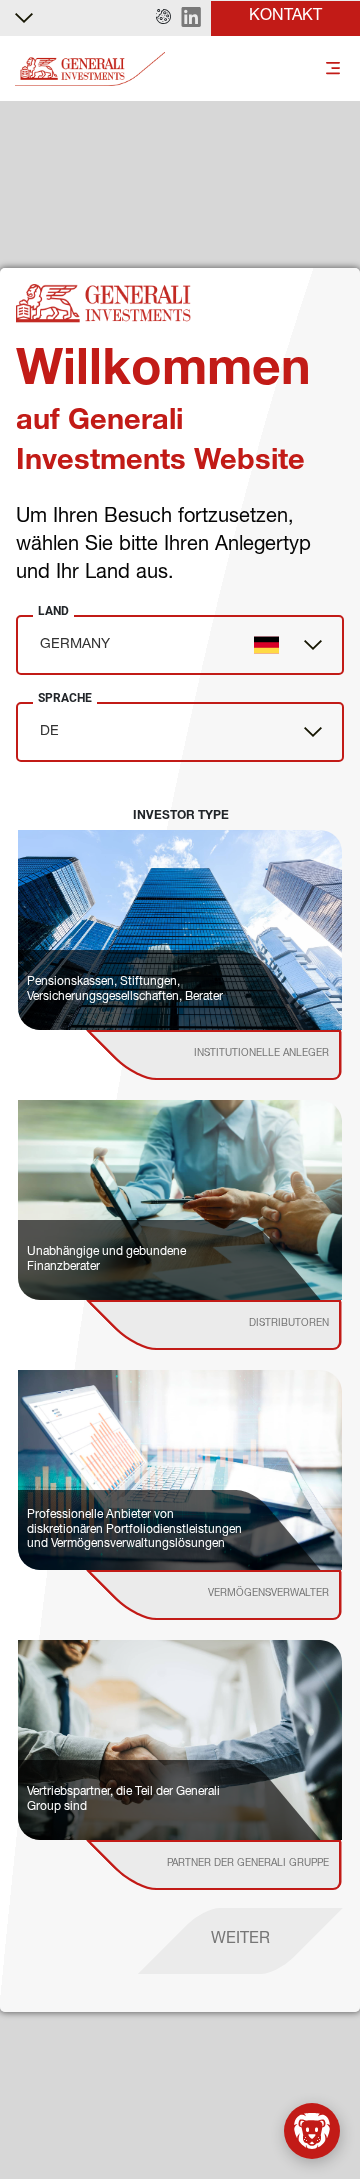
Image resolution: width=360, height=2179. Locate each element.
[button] (163, 18)
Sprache (65, 698)
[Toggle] (333, 69)
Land (53, 611)
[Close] (333, 2095)
